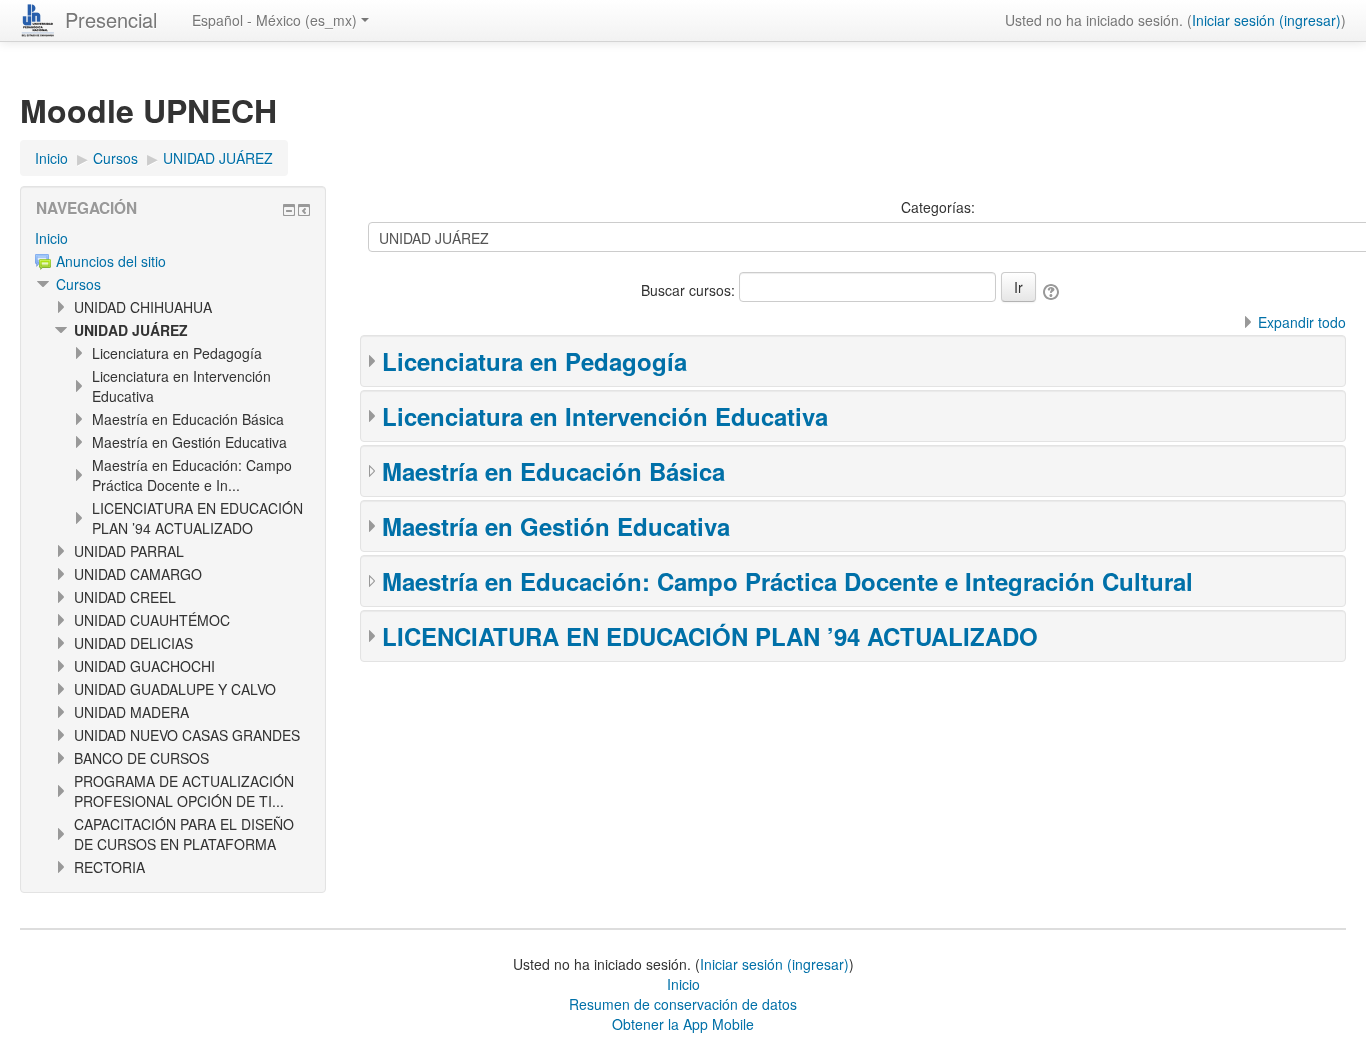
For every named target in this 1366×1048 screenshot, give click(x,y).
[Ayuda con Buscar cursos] (1052, 290)
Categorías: (938, 207)
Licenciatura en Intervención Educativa (605, 416)
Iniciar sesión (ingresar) (1266, 20)
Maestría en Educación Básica (553, 471)
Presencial (111, 19)
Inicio (51, 238)
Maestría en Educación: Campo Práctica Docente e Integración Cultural (787, 581)
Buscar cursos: (690, 290)
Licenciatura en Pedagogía (534, 361)
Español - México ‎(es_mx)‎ (274, 20)
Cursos (78, 284)
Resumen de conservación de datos (683, 1004)
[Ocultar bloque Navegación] (289, 210)
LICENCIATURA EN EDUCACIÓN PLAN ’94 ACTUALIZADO (710, 636)
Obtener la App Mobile (683, 1024)
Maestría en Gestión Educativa (556, 526)
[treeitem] (173, 238)
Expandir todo (1302, 322)
